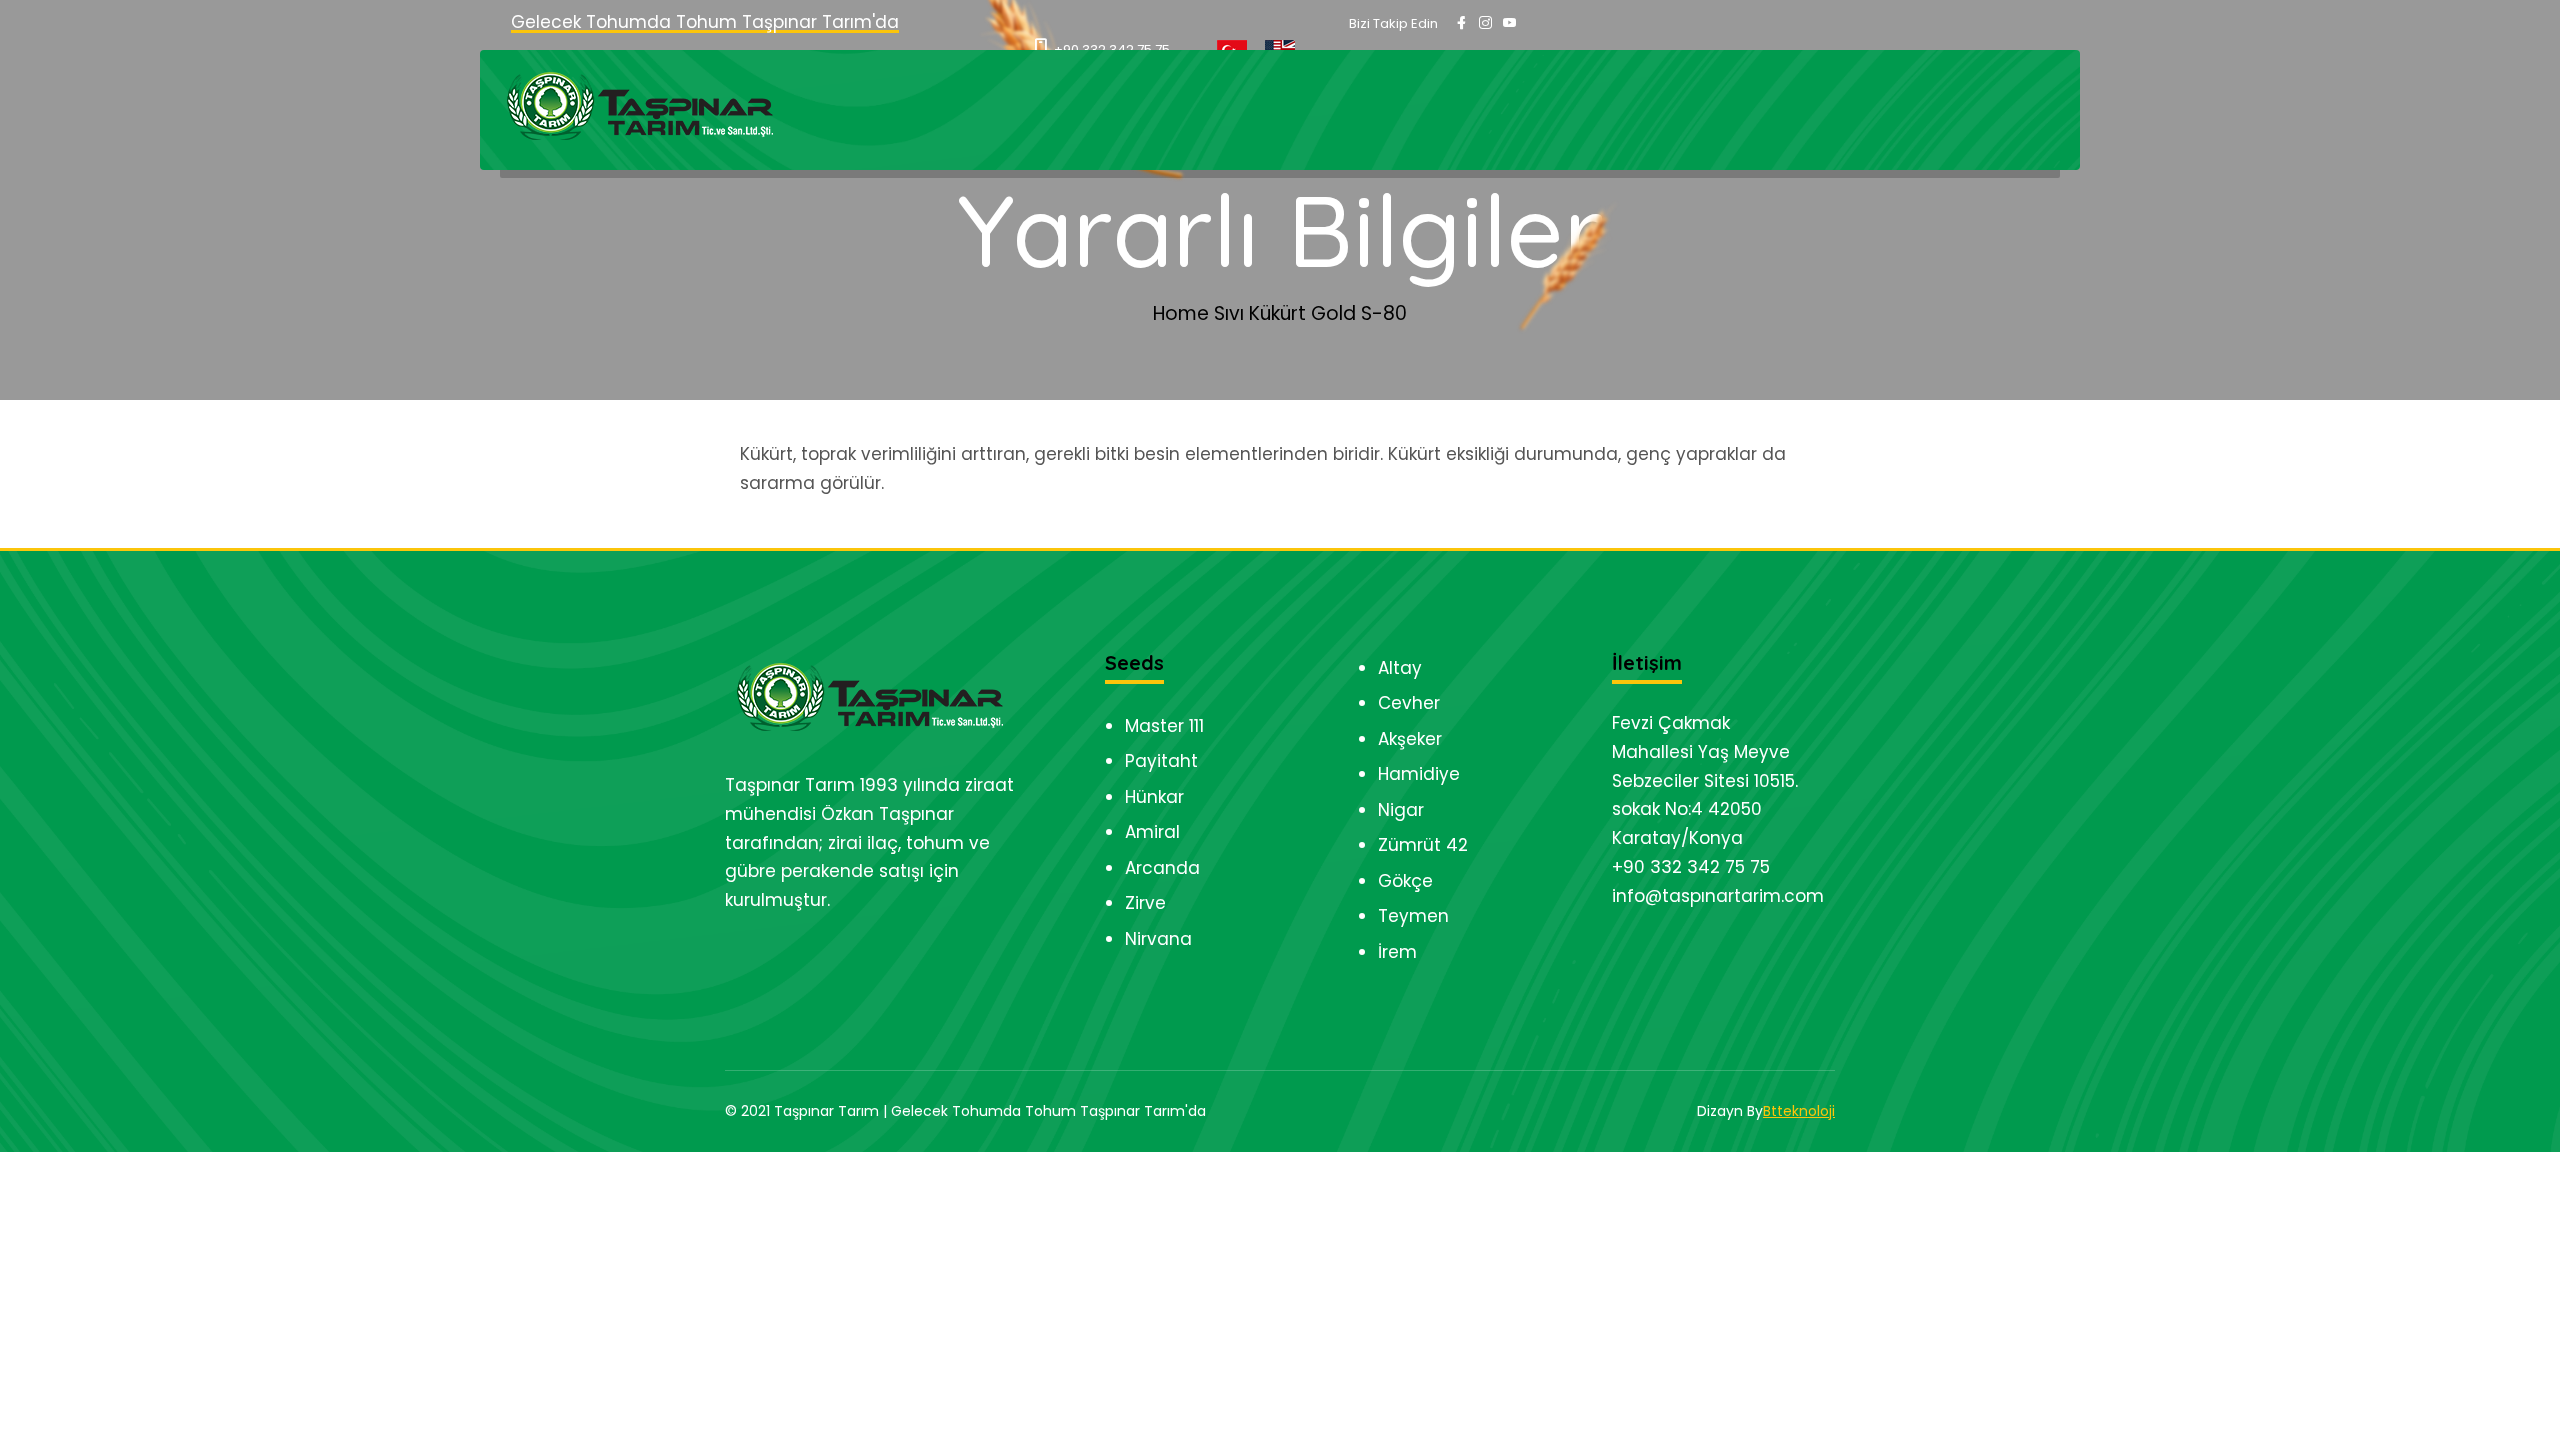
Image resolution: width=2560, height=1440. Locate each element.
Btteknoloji (1799, 1111)
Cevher (1409, 703)
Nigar (1401, 810)
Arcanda (1162, 868)
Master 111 (1164, 726)
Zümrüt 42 (1423, 845)
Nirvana (1158, 939)
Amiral (1152, 832)
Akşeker (1410, 739)
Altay (1400, 668)
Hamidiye (1419, 774)
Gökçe (1405, 881)
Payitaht (1161, 761)
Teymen (1413, 916)
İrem (1397, 952)
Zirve (1145, 903)
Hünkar (1154, 797)
